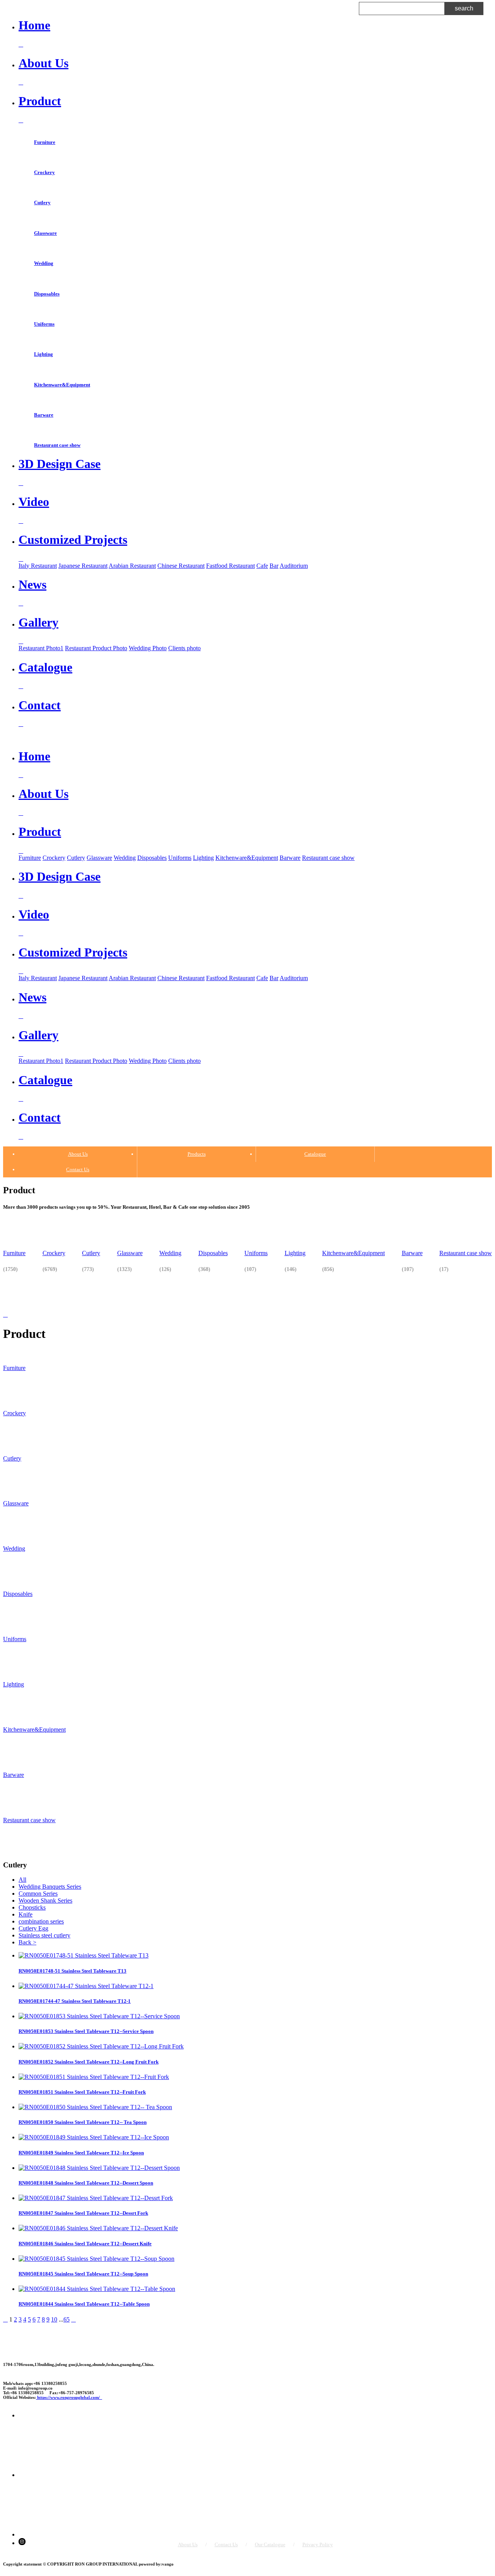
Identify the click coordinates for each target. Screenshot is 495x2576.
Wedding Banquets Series (50, 1887)
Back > (27, 1942)
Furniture (45, 142)
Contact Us (78, 1169)
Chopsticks (32, 1907)
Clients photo (184, 648)
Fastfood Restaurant (230, 566)
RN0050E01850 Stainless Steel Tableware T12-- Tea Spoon (83, 2122)
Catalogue (315, 1154)
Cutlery (42, 202)
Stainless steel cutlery (44, 1935)
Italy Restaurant (38, 566)
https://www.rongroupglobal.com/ (69, 2397)
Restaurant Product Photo (96, 648)
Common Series (38, 1894)
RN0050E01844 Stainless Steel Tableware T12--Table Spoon (84, 2304)
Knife (26, 1914)
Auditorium (294, 566)
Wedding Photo (148, 648)
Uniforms (44, 324)
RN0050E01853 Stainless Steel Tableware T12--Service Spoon (86, 2031)
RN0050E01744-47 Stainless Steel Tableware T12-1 (75, 2001)
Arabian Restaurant (132, 566)
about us (188, 2544)
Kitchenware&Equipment (62, 385)
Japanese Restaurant (83, 566)
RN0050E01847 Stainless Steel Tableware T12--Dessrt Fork (83, 2213)
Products (197, 1154)
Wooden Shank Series (45, 1900)
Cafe (262, 566)
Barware (44, 415)
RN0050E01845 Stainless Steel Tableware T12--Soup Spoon (83, 2274)
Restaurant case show (57, 445)
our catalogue (270, 2544)
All (22, 1880)
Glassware (45, 233)
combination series (41, 1921)
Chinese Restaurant (181, 566)
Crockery (44, 172)
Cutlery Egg (33, 1928)
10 (54, 2319)
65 (67, 2319)
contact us (226, 2544)
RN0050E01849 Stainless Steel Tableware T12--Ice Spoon (81, 2153)
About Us (78, 1154)
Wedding (44, 263)
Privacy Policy (318, 2544)
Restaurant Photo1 (41, 648)
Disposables (47, 294)
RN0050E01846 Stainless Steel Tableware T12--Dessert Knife (85, 2244)
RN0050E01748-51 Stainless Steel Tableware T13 (73, 1971)
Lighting (44, 354)
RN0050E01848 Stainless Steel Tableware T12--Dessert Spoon (86, 2183)
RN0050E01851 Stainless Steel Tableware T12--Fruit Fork (82, 2092)
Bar (274, 566)
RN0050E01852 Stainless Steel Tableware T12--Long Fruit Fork (89, 2062)
